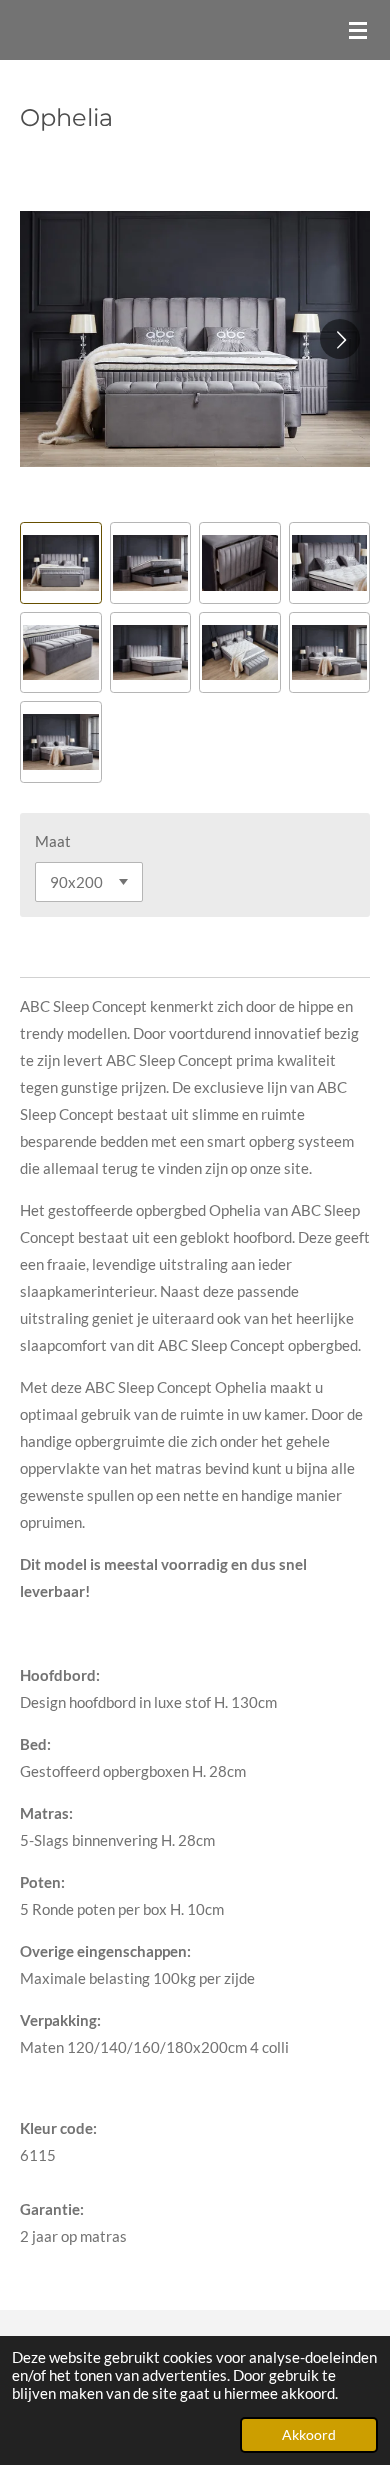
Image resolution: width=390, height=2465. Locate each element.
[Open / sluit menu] (358, 30)
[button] (61, 563)
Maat (53, 841)
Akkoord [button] (309, 2435)
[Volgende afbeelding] (340, 339)
